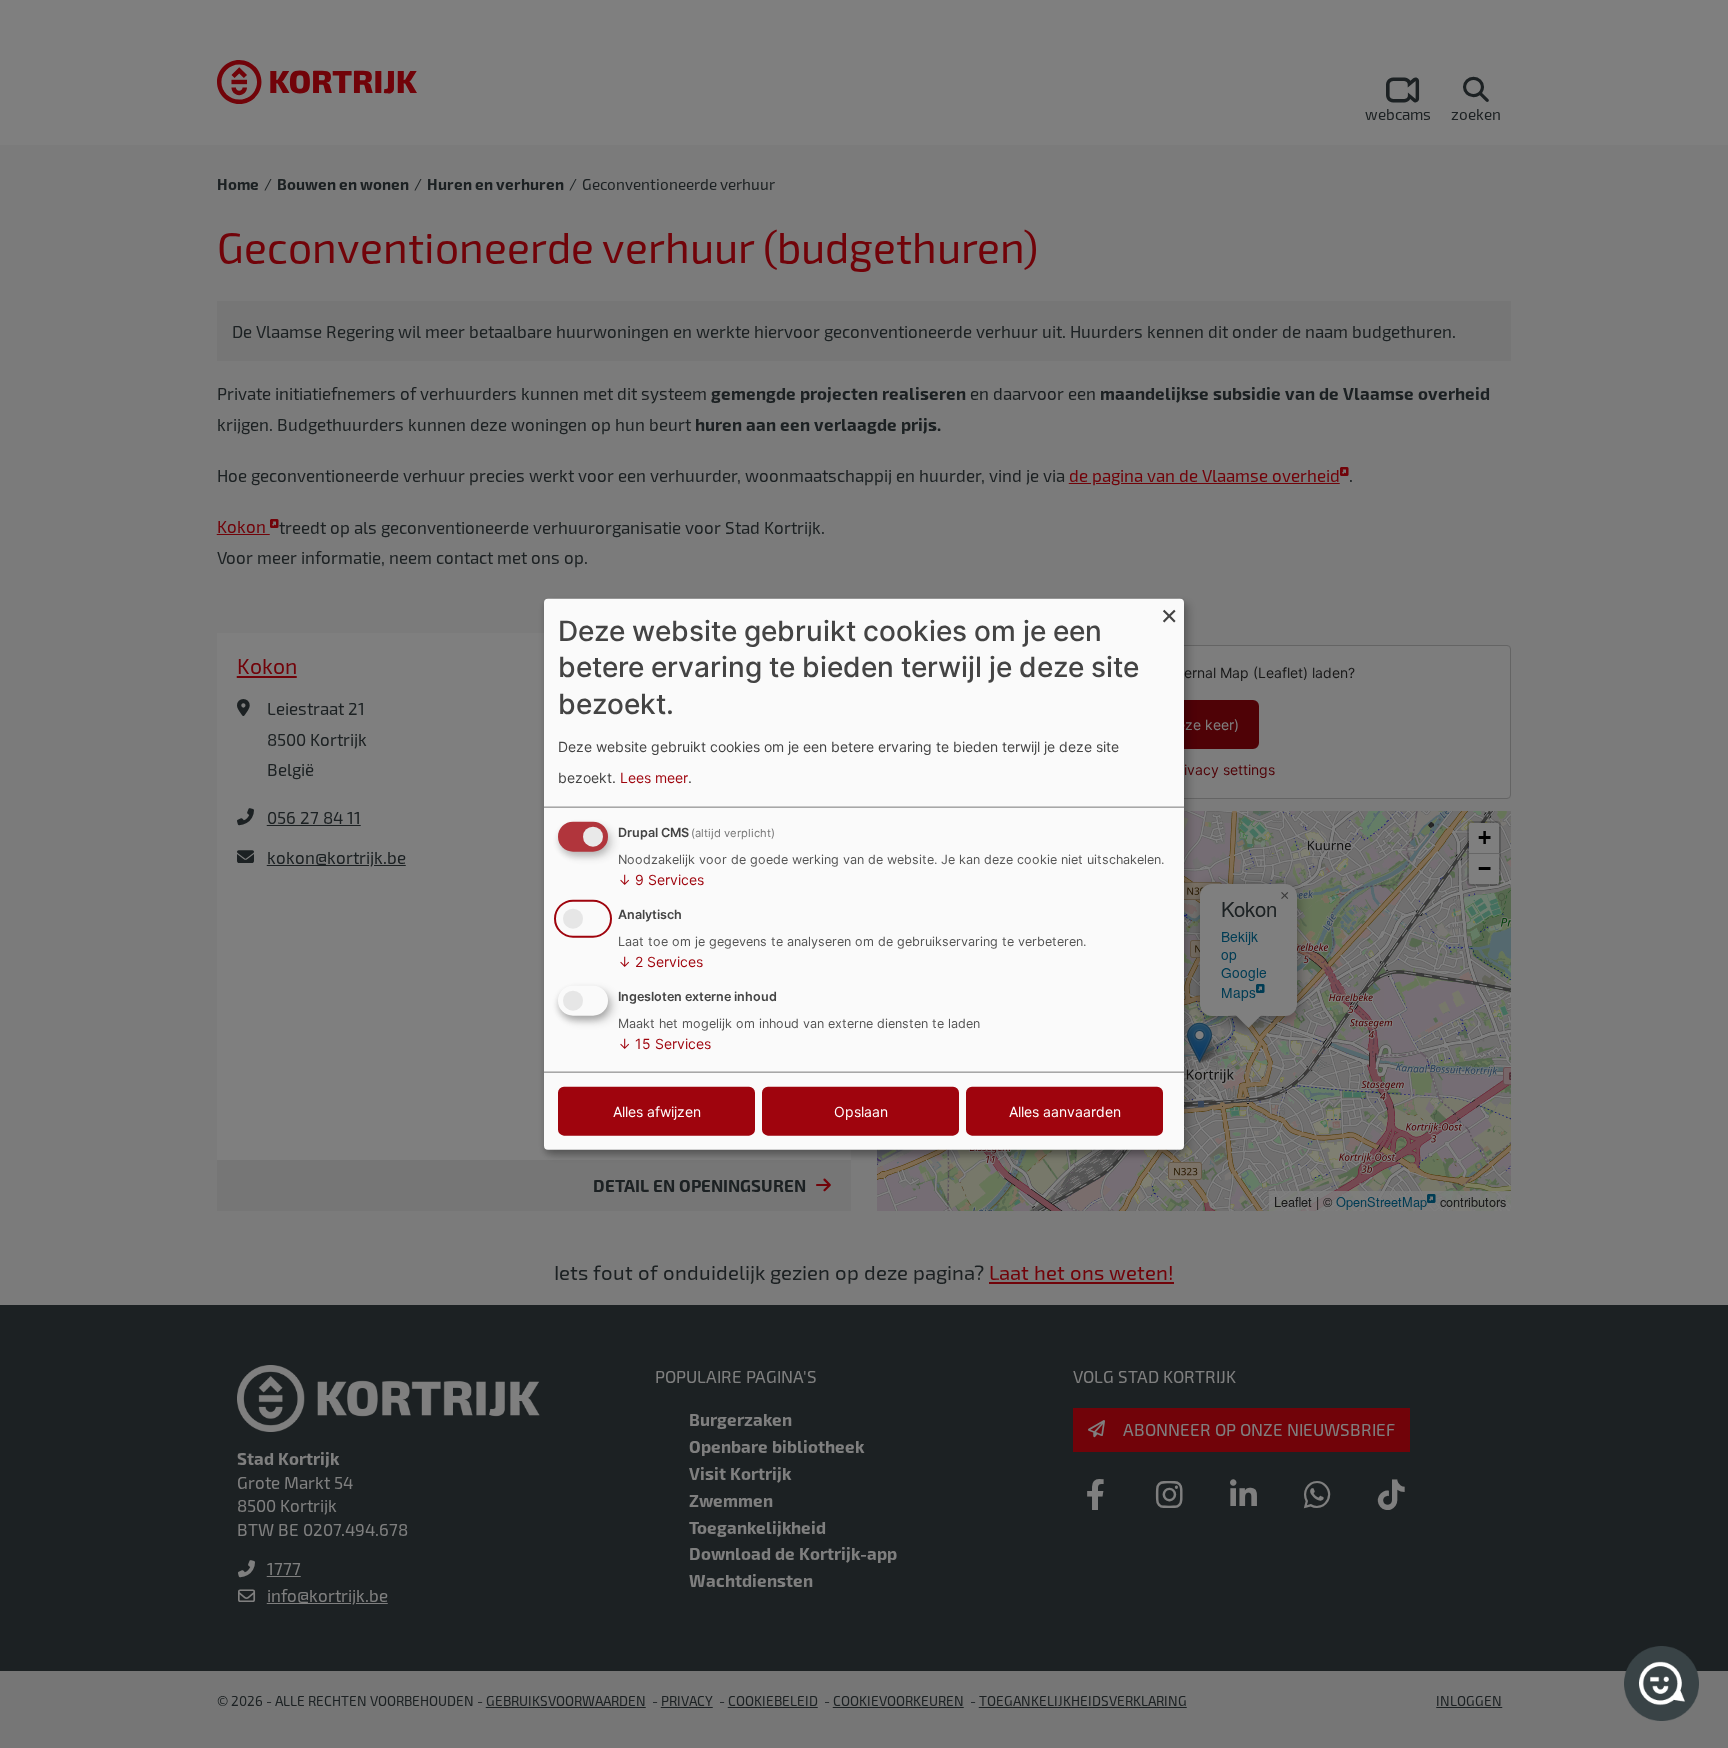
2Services (660, 961)
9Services (661, 879)
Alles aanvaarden (1065, 1110)
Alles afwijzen (657, 1110)
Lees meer (654, 776)
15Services (664, 1042)
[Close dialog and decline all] (1169, 611)
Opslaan (861, 1110)
